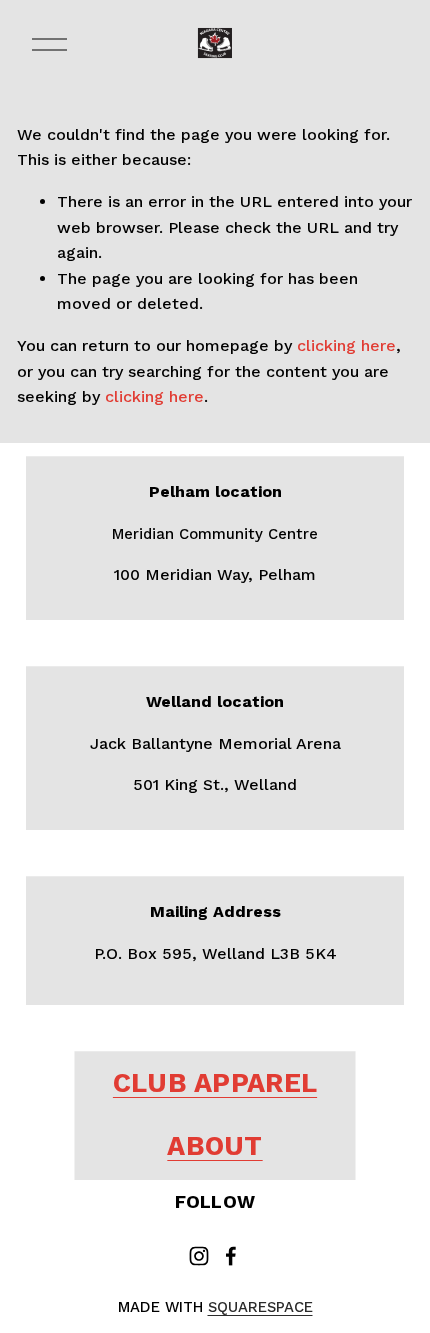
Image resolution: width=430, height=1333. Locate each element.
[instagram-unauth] (199, 1256)
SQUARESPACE (260, 1307)
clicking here (346, 345)
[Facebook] (231, 1256)
